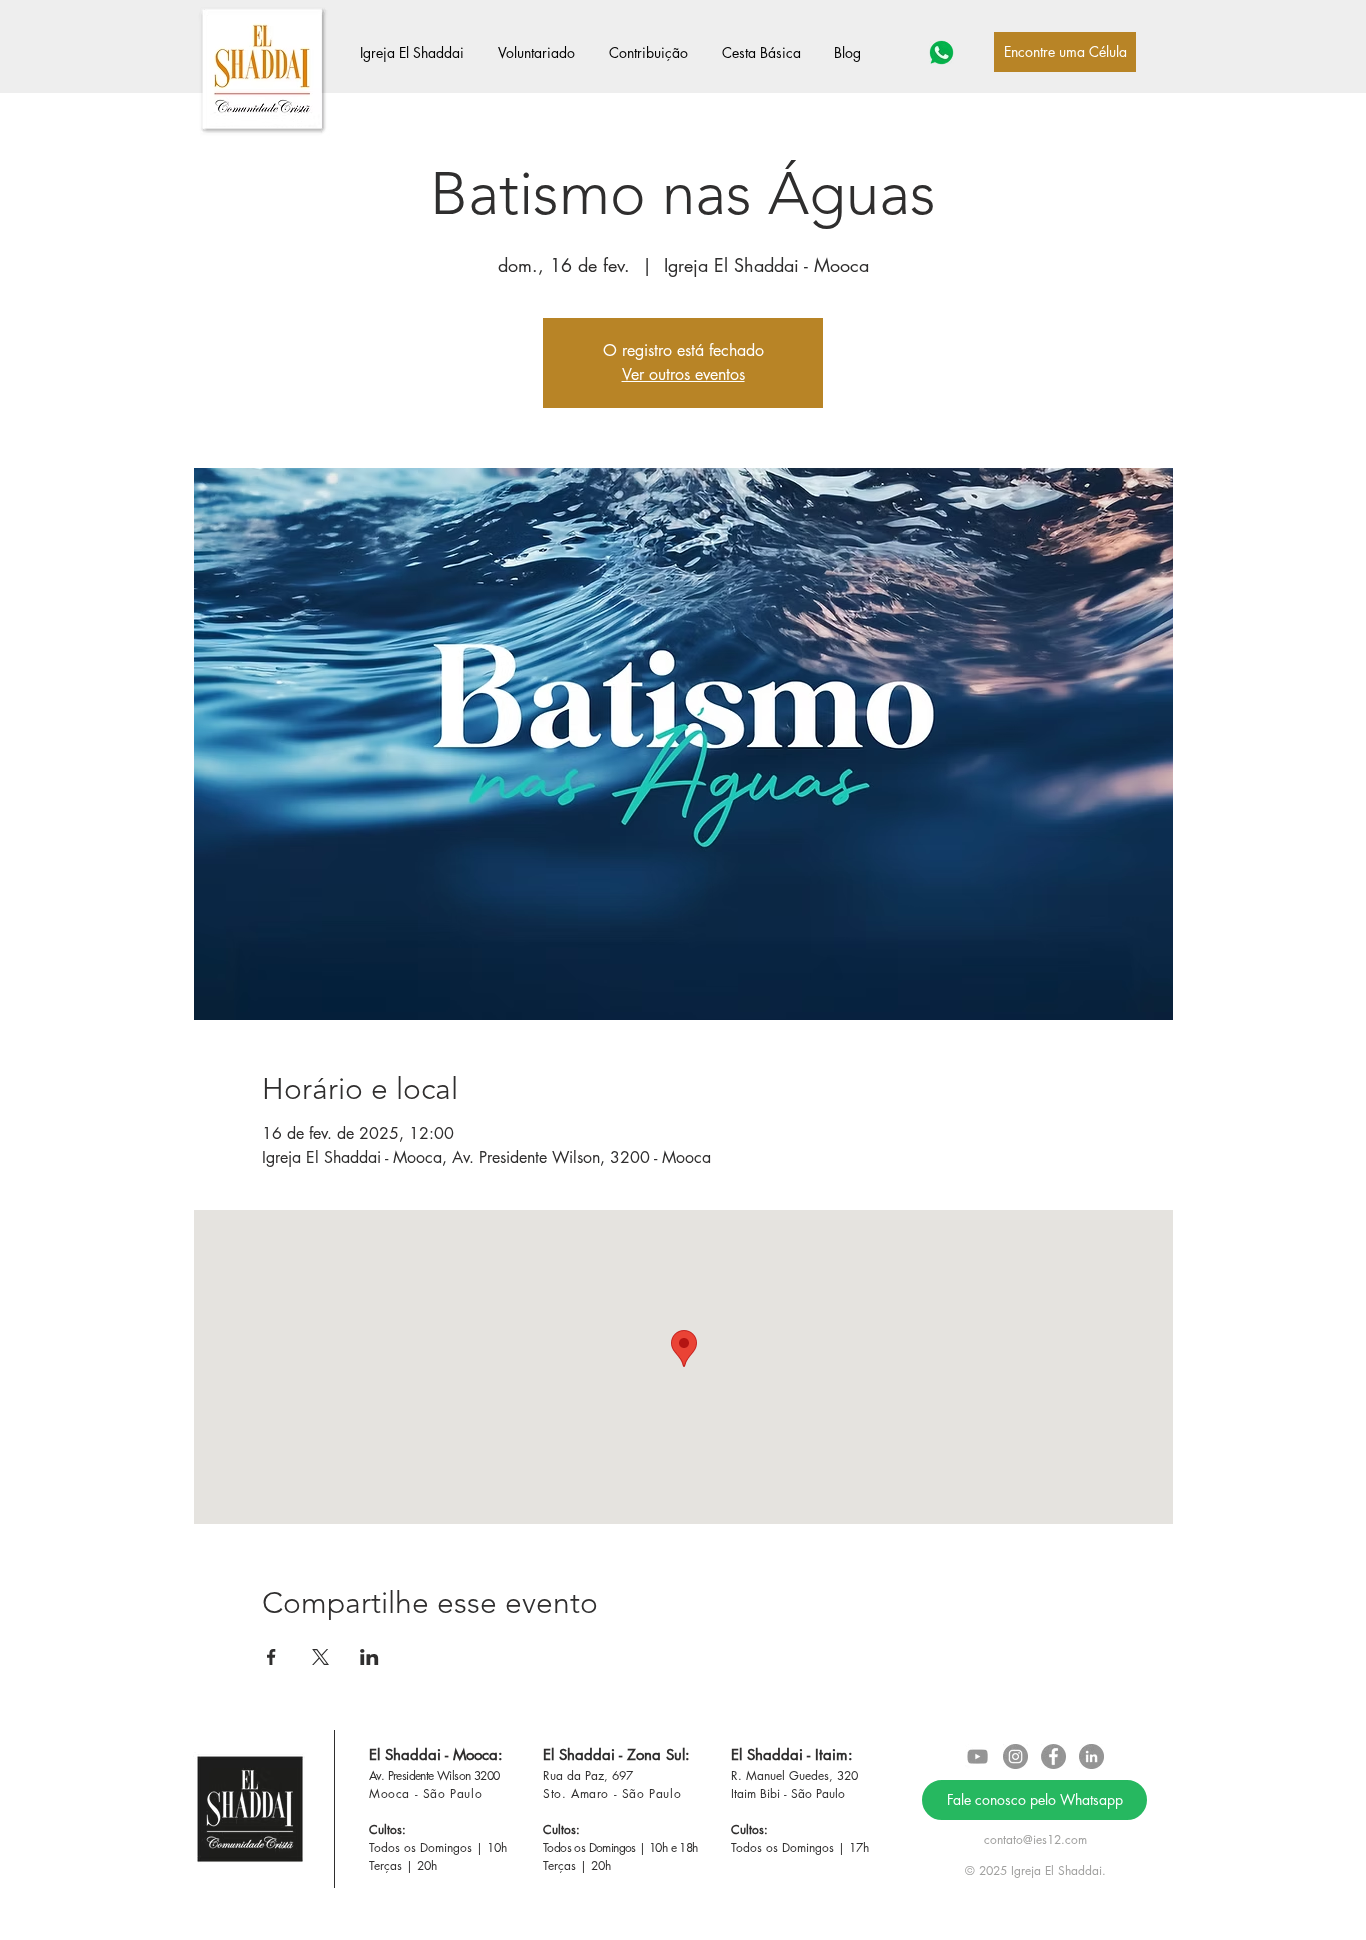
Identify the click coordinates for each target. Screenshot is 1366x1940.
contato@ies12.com (1035, 1839)
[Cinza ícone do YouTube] (977, 1756)
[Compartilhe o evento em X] (320, 1657)
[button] (419, 52)
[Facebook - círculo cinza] (1053, 1756)
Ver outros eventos (683, 374)
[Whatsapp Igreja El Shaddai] (941, 52)
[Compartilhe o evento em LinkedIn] (369, 1657)
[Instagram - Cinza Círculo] (1015, 1756)
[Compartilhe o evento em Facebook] (271, 1657)
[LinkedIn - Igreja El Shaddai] (1091, 1756)
